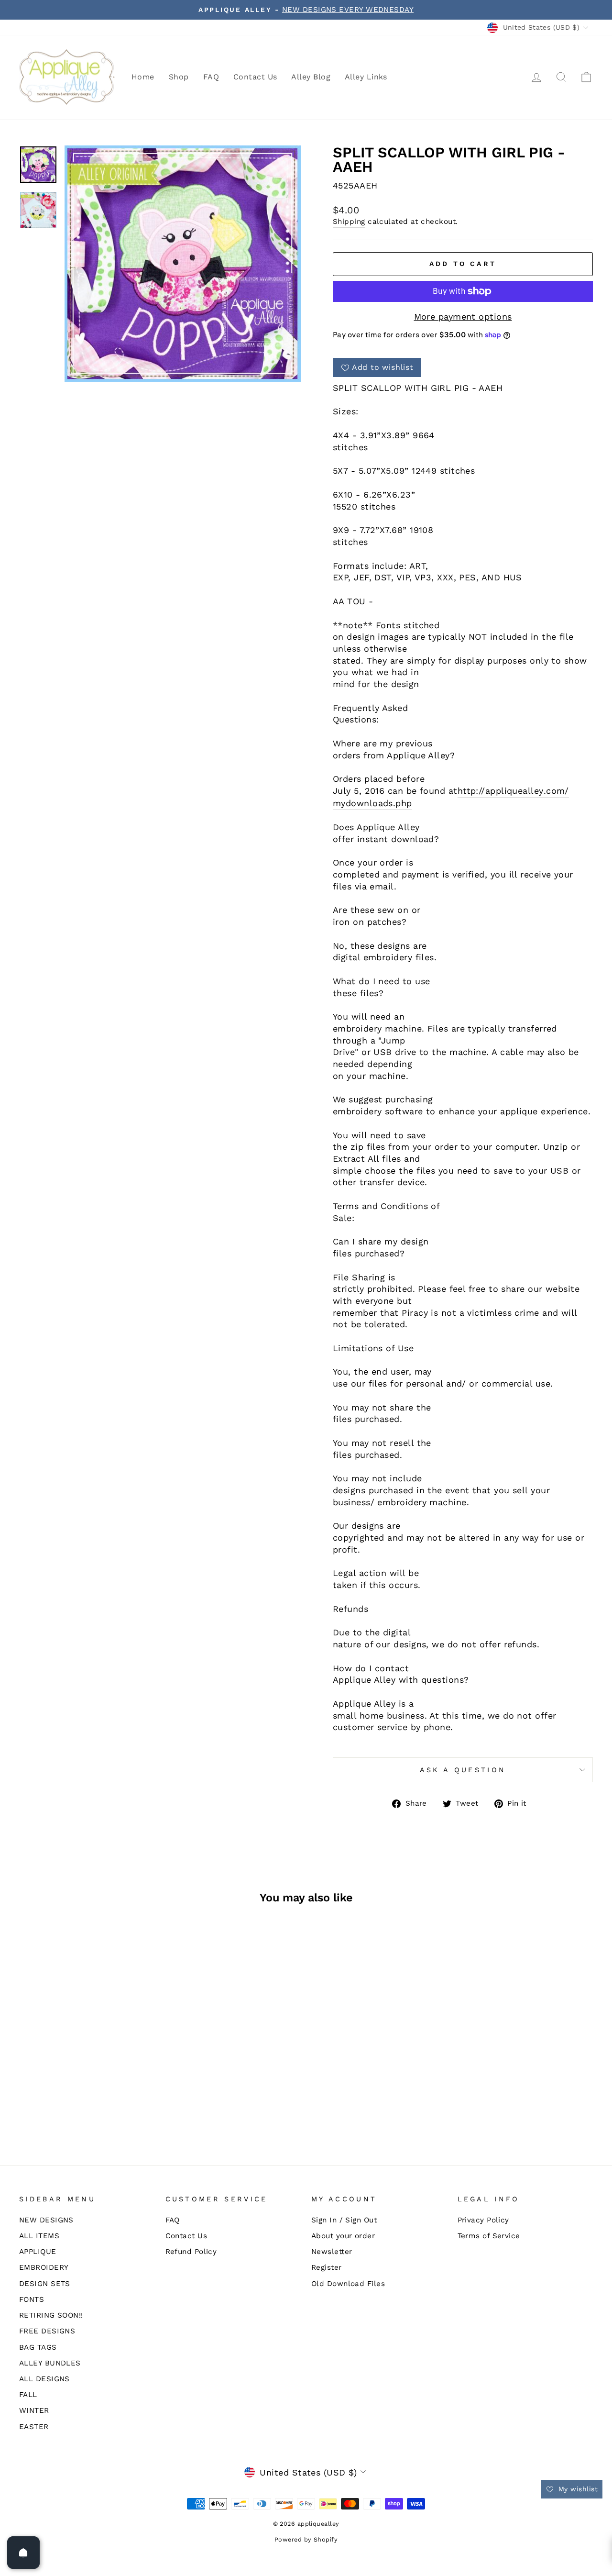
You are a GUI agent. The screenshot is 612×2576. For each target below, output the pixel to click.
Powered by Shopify (306, 2539)
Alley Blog (311, 77)
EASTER (34, 2427)
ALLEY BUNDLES (50, 2363)
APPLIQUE (38, 2252)
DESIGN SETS (45, 2284)
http (467, 791)
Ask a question (463, 1770)
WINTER (34, 2410)
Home (143, 77)
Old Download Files (348, 2284)
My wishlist (577, 2489)
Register (327, 2267)
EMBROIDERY (44, 2267)
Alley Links (366, 77)
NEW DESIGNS (46, 2220)
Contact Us (255, 77)
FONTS (32, 2299)
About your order (343, 2236)
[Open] (23, 2553)
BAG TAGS (38, 2347)
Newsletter (332, 2252)
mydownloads (363, 803)
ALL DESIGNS (44, 2379)
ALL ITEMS (39, 2236)
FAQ (211, 77)
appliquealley (514, 791)
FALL (28, 2395)
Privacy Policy (483, 2220)
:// (480, 791)
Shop (179, 77)
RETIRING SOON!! (51, 2315)
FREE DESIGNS (47, 2331)
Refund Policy (191, 2252)
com (555, 791)
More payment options (463, 316)
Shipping (349, 222)
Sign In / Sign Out (344, 2220)
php (404, 803)
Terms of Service (489, 2236)
